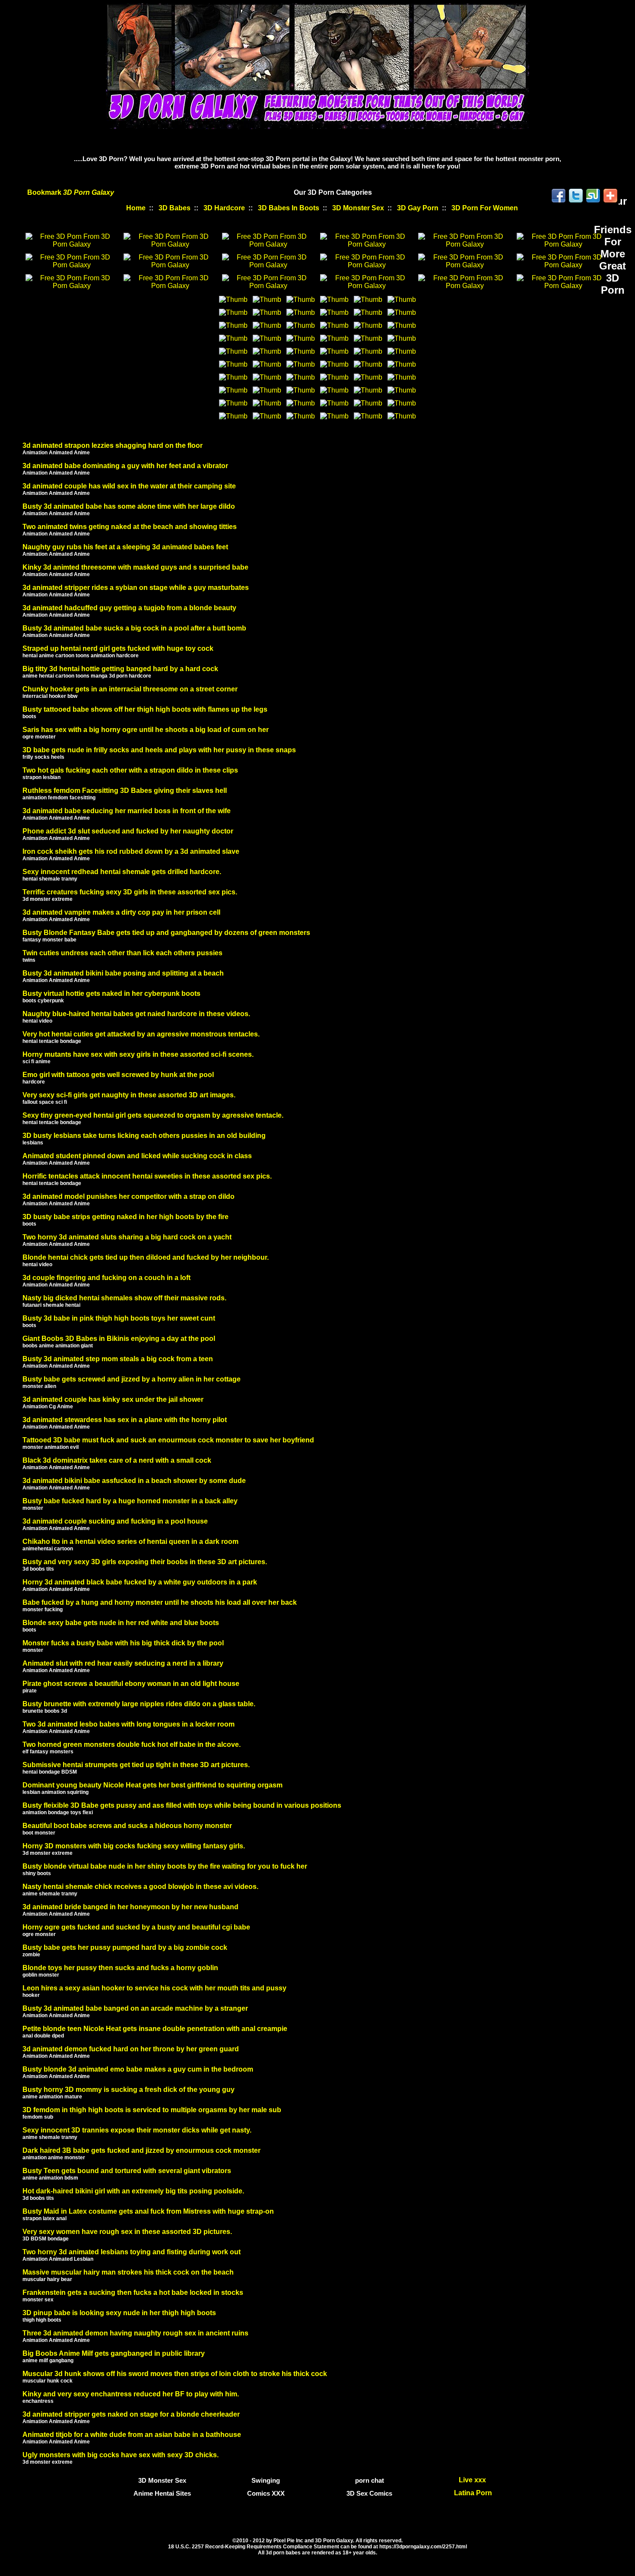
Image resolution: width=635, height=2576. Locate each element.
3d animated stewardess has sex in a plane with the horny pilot (125, 1420)
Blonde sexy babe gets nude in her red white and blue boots (121, 1623)
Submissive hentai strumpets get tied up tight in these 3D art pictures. (136, 1765)
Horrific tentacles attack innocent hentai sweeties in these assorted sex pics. (147, 1176)
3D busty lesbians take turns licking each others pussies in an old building (144, 1136)
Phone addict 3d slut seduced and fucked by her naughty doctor (128, 831)
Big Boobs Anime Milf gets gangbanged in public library (114, 2353)
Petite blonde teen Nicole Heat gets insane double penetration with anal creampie (155, 2029)
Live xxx (473, 2480)
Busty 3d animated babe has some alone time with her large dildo (129, 506)
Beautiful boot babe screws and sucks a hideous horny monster (127, 1826)
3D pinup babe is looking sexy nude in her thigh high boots (119, 2313)
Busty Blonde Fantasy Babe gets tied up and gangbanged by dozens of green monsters (166, 933)
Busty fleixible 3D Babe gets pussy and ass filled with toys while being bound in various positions (182, 1805)
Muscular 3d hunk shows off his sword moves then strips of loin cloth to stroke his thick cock (175, 2374)
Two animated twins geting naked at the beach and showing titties (130, 527)
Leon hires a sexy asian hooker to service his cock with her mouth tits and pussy (154, 1988)
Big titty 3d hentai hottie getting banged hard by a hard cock (120, 669)
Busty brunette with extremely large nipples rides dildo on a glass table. (139, 1704)
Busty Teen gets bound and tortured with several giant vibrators (127, 2171)
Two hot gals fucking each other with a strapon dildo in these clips (130, 770)
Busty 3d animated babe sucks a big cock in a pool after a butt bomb (134, 628)
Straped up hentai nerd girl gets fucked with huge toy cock (118, 648)
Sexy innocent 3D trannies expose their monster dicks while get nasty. (137, 2130)
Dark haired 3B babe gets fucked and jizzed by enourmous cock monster (141, 2150)
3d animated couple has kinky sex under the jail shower (113, 1399)
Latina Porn (473, 2493)
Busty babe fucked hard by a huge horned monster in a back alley (130, 1501)
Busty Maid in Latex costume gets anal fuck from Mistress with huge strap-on (148, 2211)
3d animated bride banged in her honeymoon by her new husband (130, 1907)
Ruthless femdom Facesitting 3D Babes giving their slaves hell (125, 791)
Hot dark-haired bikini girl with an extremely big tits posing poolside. (133, 2191)
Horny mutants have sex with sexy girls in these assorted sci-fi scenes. (138, 1054)
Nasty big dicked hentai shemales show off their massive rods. (124, 1298)
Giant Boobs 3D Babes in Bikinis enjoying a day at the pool (119, 1339)
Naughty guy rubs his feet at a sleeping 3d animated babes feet (125, 547)
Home (136, 208)
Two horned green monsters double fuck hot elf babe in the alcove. (132, 1744)
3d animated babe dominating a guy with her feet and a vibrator (125, 466)
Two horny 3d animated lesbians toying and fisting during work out (132, 2252)
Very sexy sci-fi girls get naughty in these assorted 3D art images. (129, 1095)
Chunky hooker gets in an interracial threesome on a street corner (130, 689)
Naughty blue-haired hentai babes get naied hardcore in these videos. (136, 1014)
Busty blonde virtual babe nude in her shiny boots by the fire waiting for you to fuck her (165, 1866)
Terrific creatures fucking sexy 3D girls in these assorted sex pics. (130, 892)
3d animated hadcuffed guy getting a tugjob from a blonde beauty (129, 608)
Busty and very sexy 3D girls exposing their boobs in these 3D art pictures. (145, 1562)
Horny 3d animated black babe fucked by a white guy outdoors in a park (140, 1582)
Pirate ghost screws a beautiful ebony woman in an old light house (131, 1684)
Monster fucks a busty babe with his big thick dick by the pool (123, 1643)
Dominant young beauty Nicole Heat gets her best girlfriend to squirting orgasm (152, 1785)
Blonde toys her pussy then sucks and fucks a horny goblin (120, 1968)
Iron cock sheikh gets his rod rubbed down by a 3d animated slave (131, 851)
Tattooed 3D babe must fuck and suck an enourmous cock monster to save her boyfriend (168, 1440)
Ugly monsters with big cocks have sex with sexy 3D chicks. (121, 2455)
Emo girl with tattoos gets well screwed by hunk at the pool (118, 1075)
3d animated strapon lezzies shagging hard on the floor (113, 445)
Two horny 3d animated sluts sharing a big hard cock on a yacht (127, 1237)
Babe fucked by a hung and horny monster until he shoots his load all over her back (160, 1602)
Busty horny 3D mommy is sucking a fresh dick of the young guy (129, 2090)
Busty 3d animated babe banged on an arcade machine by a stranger (135, 2008)
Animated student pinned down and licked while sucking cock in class (137, 1156)
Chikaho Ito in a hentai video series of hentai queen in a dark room (130, 1541)
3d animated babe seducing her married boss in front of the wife (127, 811)
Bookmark (71, 192)
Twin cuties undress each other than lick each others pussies (122, 953)
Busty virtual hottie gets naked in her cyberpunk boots (111, 993)
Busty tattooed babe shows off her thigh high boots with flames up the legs (145, 709)
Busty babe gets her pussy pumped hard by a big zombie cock (125, 1947)
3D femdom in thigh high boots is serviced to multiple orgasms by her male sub (152, 2110)
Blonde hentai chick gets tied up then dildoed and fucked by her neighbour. (146, 1257)
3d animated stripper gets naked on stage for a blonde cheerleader (131, 2414)
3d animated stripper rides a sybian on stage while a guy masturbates (136, 588)
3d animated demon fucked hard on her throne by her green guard (131, 2049)
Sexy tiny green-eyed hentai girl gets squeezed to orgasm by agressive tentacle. (153, 1115)
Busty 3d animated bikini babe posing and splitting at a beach (123, 973)
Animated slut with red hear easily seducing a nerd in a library (123, 1663)
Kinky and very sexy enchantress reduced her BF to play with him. (131, 2394)
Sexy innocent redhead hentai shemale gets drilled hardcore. (122, 872)
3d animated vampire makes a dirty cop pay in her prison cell (121, 912)
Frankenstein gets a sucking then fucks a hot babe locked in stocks (133, 2292)
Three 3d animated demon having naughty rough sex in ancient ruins (135, 2333)
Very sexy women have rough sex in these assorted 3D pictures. (127, 2232)
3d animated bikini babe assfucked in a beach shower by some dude (134, 1481)
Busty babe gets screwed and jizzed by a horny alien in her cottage (132, 1379)
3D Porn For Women (485, 208)
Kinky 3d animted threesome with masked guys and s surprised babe (135, 567)
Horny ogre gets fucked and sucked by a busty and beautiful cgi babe (136, 1927)
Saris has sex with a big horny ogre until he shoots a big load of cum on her (146, 730)
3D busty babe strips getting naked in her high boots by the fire (125, 1217)
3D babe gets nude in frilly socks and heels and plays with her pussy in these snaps (159, 750)
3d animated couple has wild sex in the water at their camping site (129, 486)
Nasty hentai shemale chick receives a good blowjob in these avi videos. (140, 1887)
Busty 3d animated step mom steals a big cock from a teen (118, 1359)
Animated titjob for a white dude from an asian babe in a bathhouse (132, 2435)
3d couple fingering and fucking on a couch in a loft (106, 1278)
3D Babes (175, 208)
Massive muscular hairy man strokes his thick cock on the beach (128, 2272)
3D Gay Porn (418, 208)
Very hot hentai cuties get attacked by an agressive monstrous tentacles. (141, 1034)
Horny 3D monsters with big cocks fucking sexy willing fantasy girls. (134, 1846)
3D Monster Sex (358, 208)
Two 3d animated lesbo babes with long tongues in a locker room (129, 1724)
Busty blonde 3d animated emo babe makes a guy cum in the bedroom (138, 2069)
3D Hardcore (224, 208)
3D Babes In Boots (289, 208)
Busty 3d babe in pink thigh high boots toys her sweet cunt (119, 1318)
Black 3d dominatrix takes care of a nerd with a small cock (117, 1460)
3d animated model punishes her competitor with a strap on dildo (129, 1196)
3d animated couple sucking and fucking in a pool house (115, 1521)
